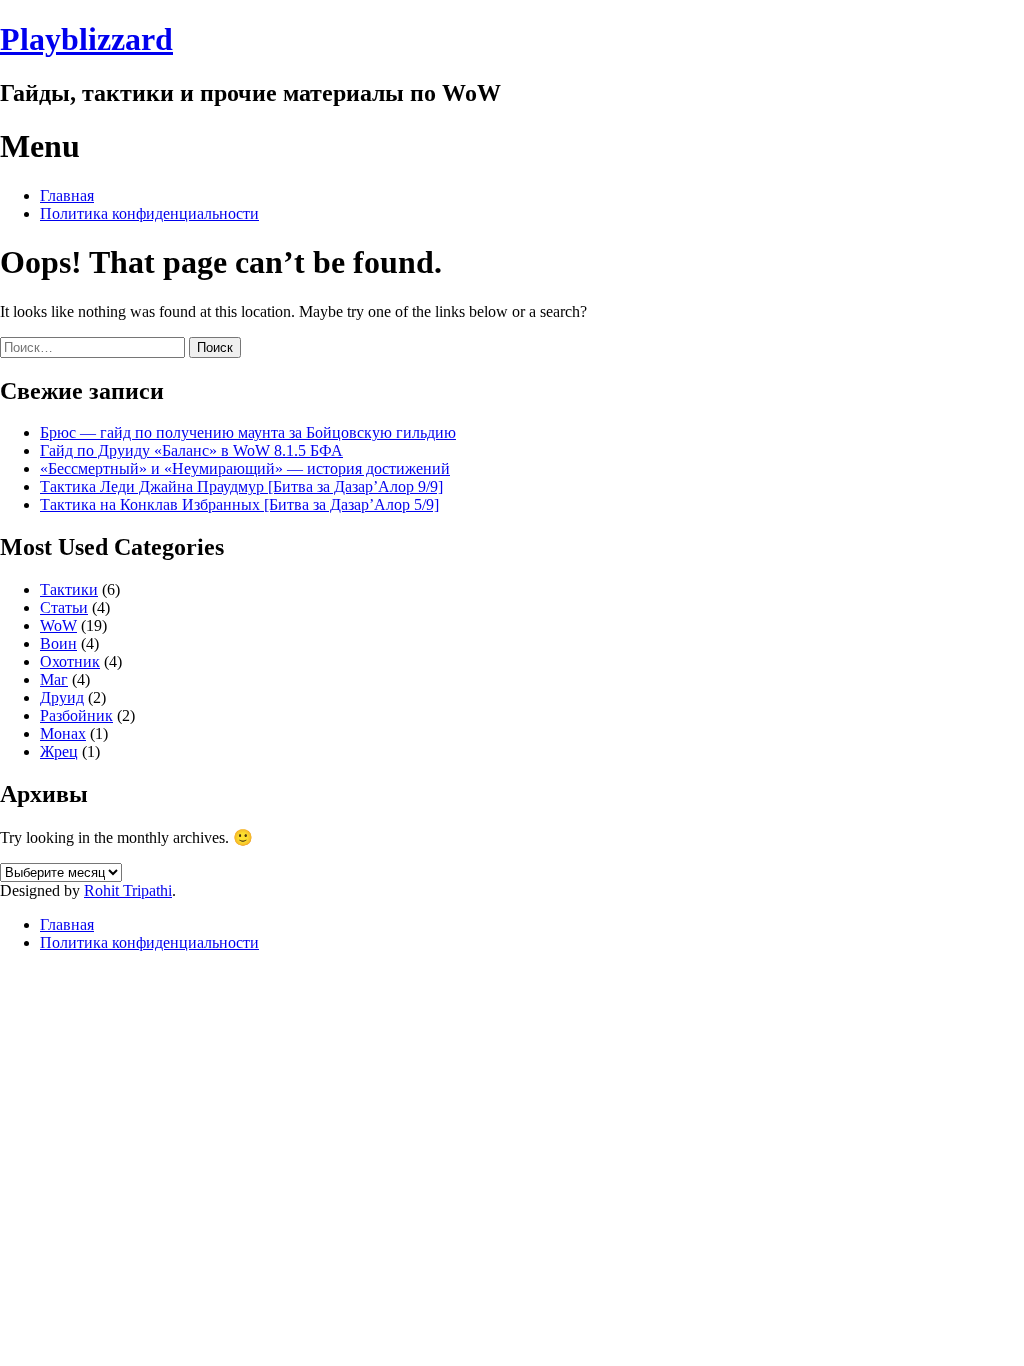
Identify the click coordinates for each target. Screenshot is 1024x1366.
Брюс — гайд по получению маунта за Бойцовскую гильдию (248, 432)
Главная (67, 195)
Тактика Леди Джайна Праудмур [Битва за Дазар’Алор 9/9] (241, 486)
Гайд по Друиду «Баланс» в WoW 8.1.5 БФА (191, 450)
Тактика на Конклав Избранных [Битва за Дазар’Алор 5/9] (239, 504)
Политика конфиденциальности (149, 213)
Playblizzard (86, 39)
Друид (62, 697)
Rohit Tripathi (128, 890)
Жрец (59, 751)
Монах (63, 733)
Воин (58, 643)
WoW (58, 625)
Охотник (70, 661)
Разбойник (76, 715)
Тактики (69, 589)
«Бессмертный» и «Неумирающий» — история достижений (245, 468)
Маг (54, 679)
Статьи (64, 607)
